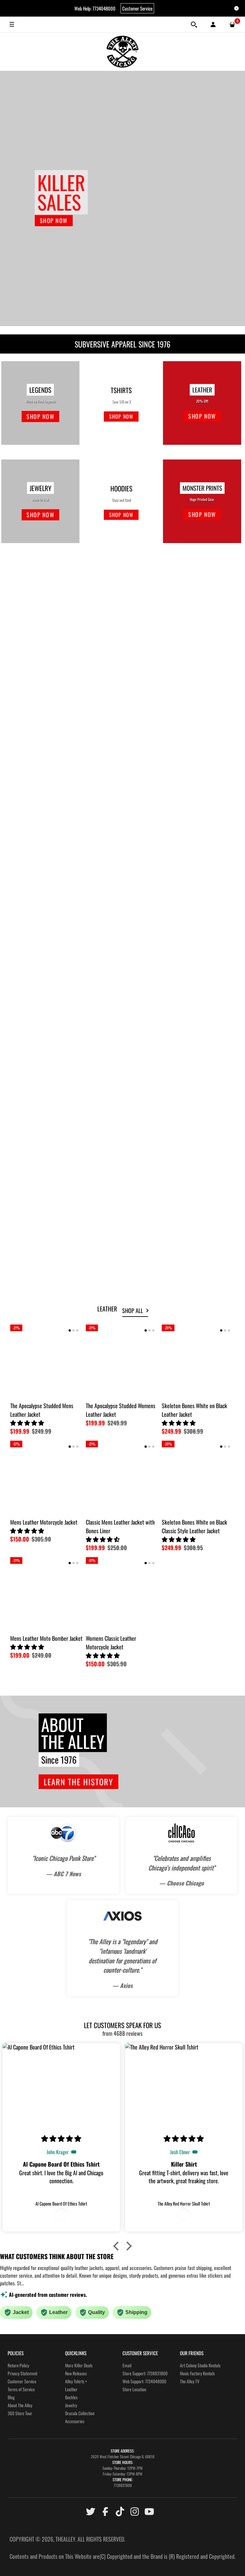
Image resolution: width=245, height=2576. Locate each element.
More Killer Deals (79, 2365)
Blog (11, 2397)
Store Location (134, 2389)
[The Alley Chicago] (122, 52)
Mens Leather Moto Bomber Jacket (46, 1638)
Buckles (71, 2397)
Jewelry (71, 2405)
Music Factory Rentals (197, 2373)
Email (127, 2365)
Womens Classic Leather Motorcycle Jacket (187, 664)
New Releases (76, 2373)
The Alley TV (190, 2381)
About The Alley (20, 2405)
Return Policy (18, 2365)
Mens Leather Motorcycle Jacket (119, 894)
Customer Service (137, 8)
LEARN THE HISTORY (78, 1782)
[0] (232, 25)
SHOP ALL (133, 1310)
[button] (26, 668)
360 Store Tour (20, 2413)
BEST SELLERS (30, 569)
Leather (71, 2389)
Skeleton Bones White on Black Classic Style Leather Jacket (194, 1526)
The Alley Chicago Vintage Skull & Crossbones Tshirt (121, 664)
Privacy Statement (22, 2373)
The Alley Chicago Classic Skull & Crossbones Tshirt (196, 781)
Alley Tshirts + (76, 2381)
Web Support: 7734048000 (144, 2381)
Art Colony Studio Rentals (200, 2365)
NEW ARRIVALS (31, 933)
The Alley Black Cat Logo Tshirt (41, 660)
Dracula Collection (80, 2413)
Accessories (75, 2421)
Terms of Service (21, 2389)
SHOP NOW (54, 220)
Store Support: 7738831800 (145, 2373)
